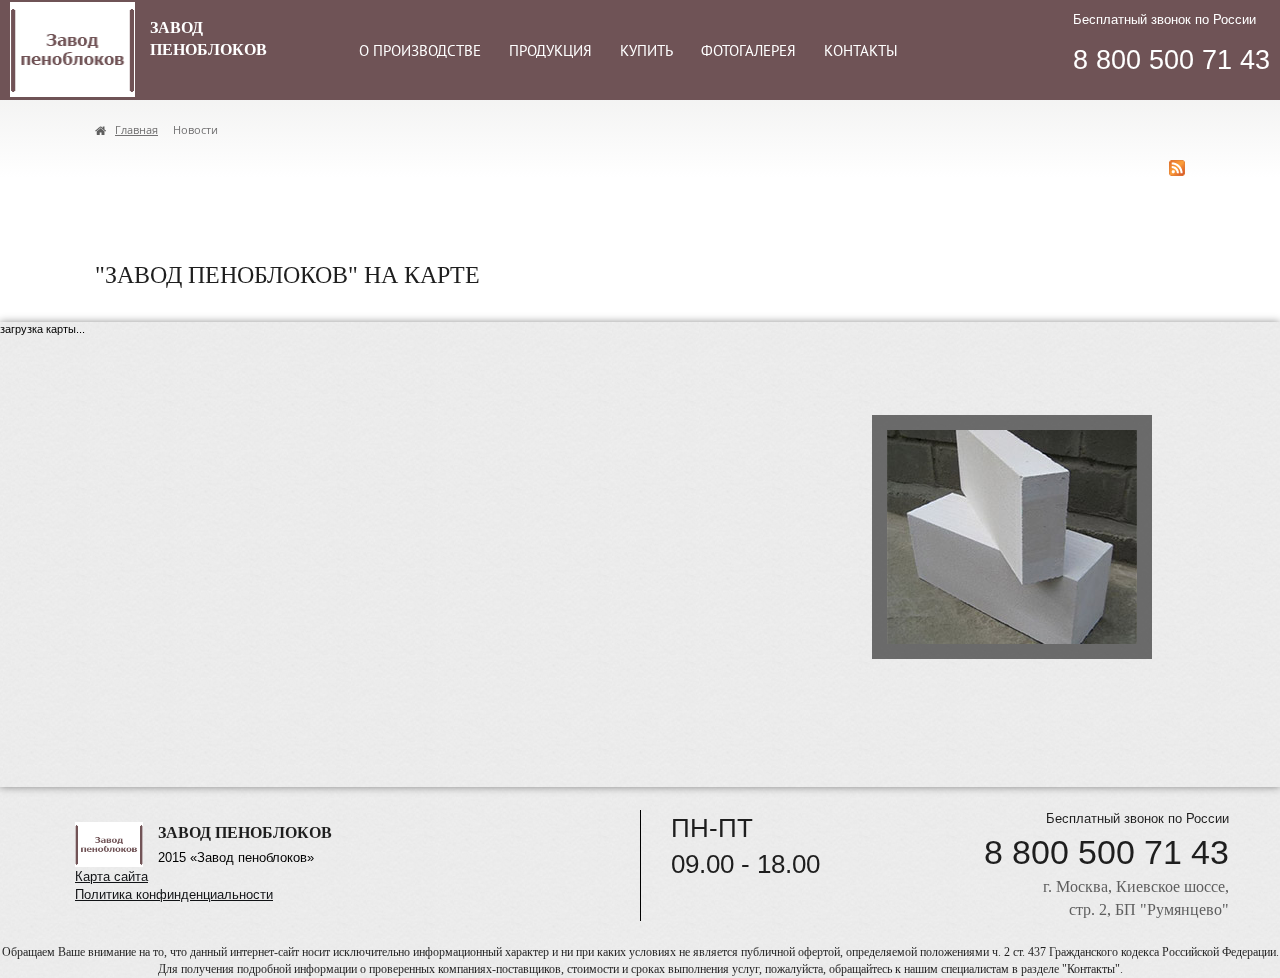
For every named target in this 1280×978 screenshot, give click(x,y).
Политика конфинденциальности (174, 894)
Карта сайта (111, 876)
